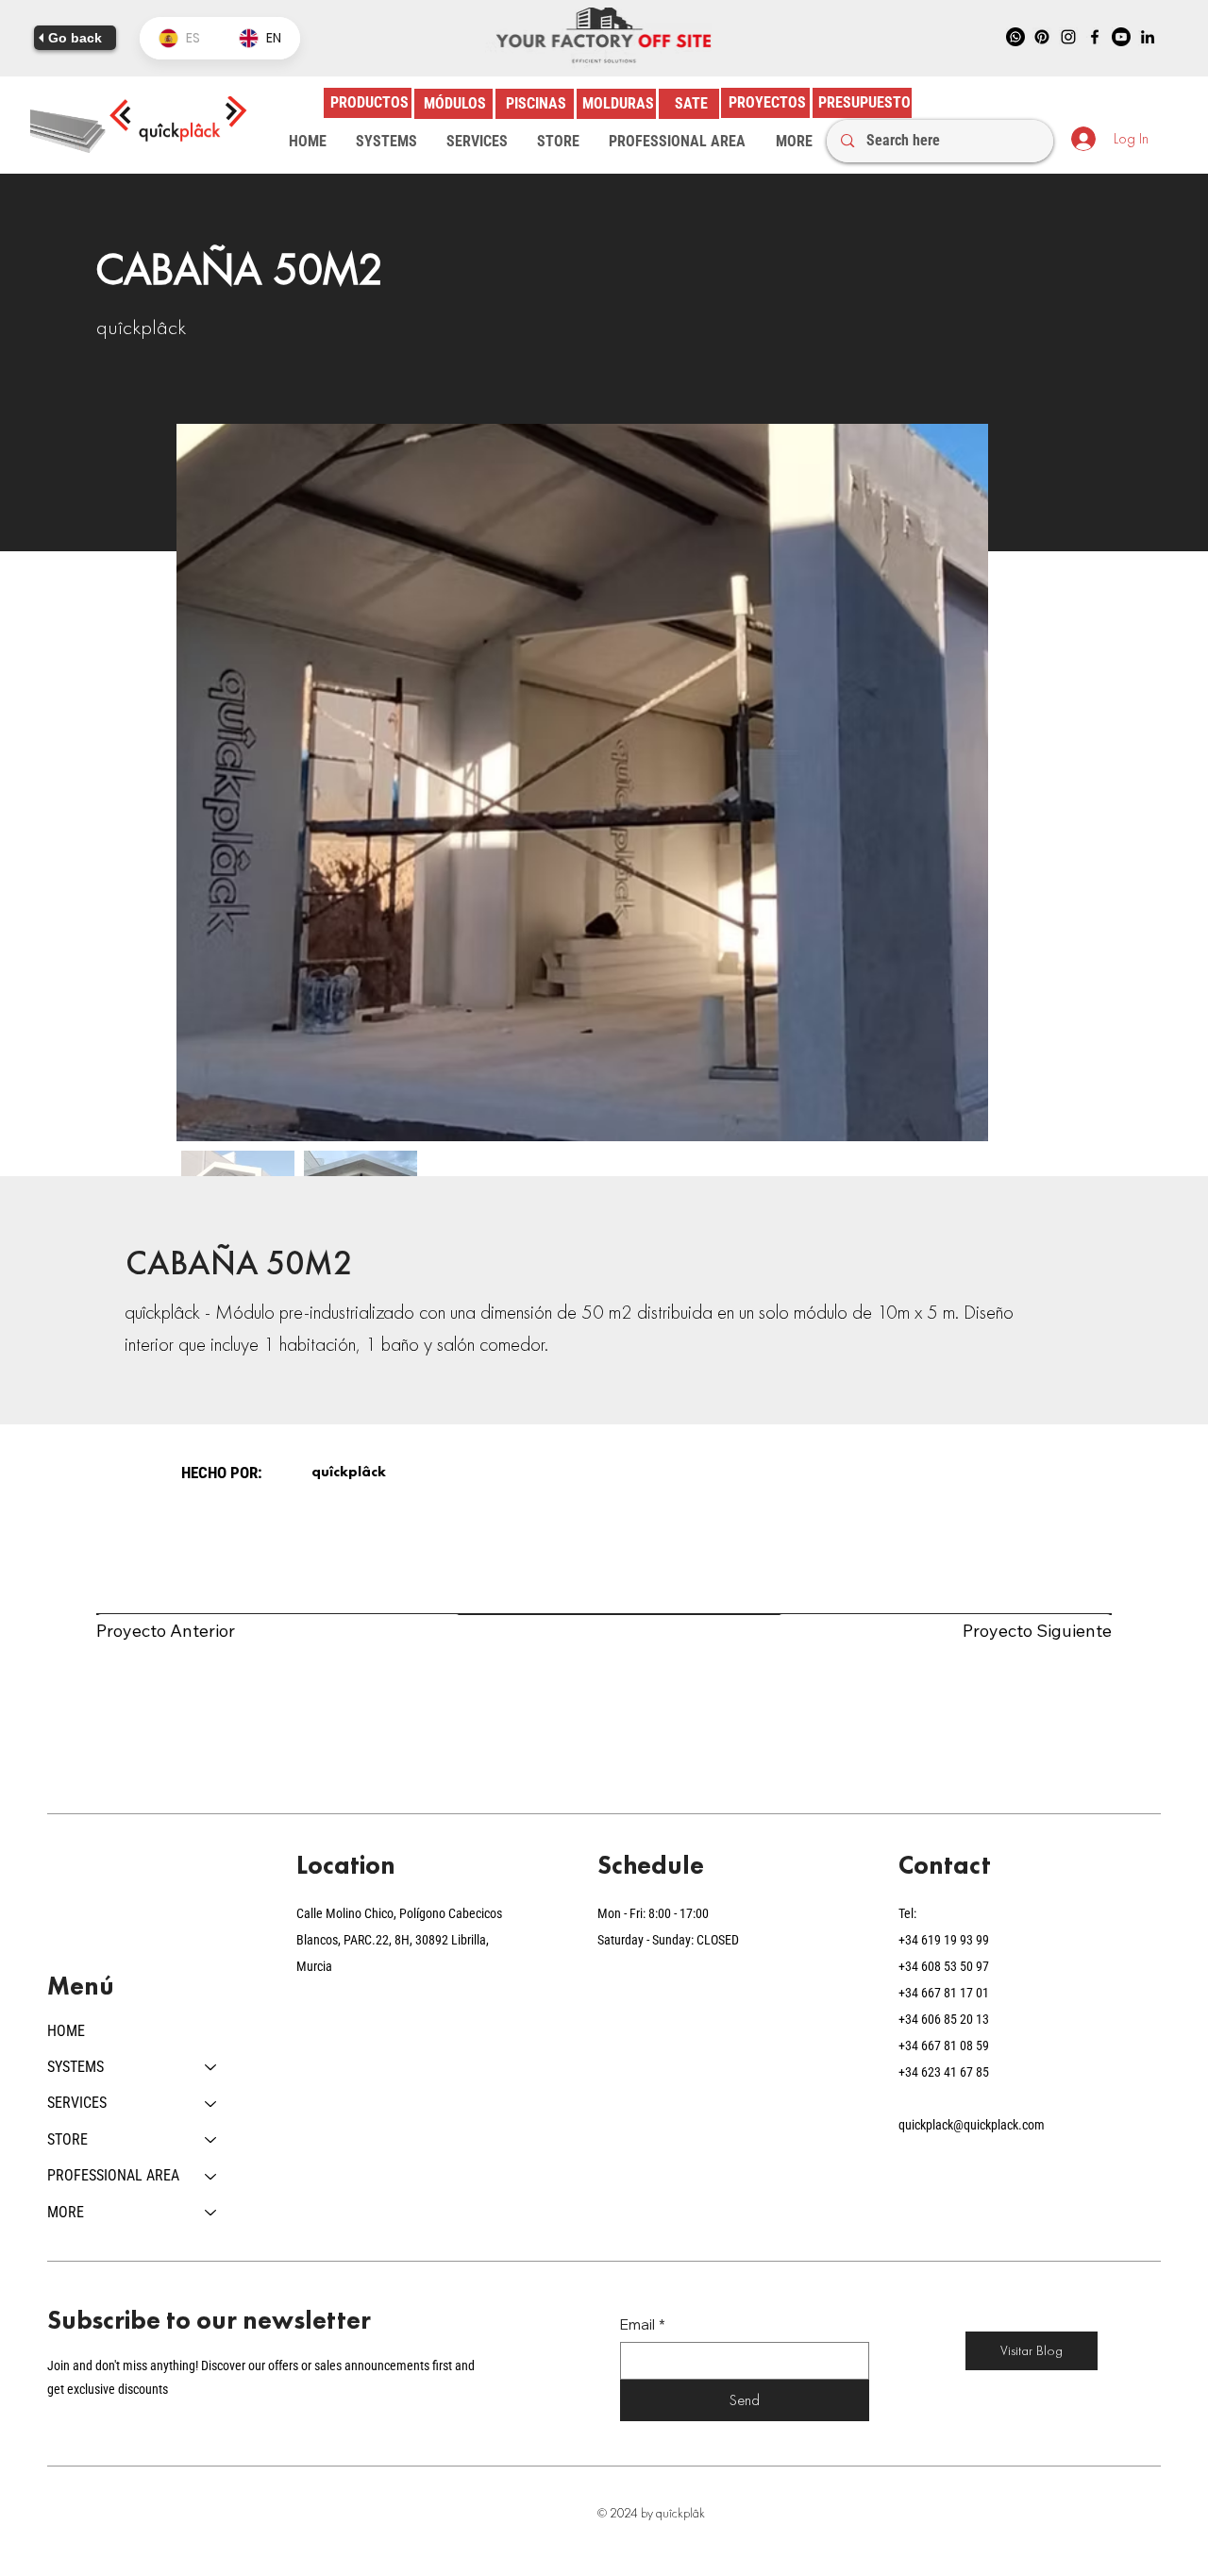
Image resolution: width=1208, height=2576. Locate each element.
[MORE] (211, 2213)
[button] (386, 142)
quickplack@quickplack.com (972, 2125)
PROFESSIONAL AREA (113, 2175)
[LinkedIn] (1148, 37)
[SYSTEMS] (211, 2067)
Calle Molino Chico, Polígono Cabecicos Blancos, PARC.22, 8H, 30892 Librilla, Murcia (399, 1940)
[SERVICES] (211, 2103)
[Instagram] (1068, 37)
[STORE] (211, 2140)
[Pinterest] (1042, 37)
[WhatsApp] (1015, 37)
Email (643, 2324)
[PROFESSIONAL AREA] (211, 2176)
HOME (66, 2031)
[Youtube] (1121, 37)
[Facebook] (1095, 37)
